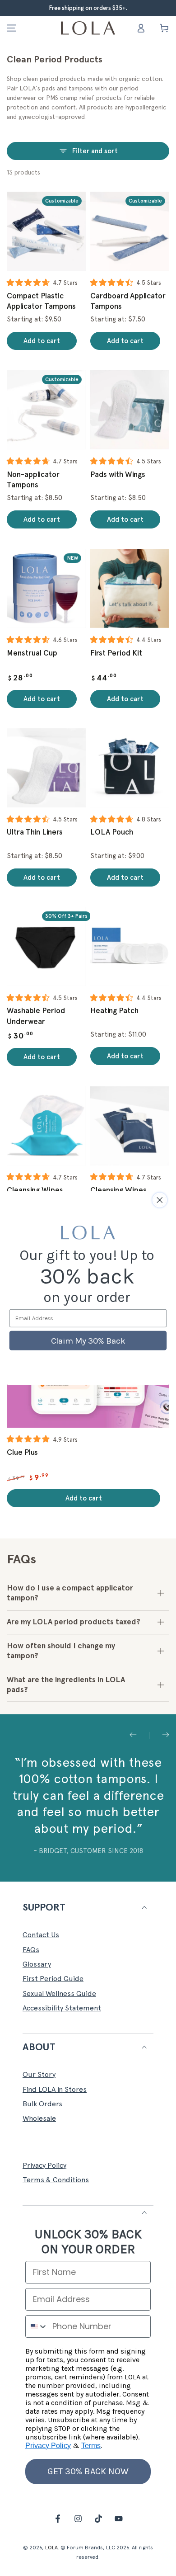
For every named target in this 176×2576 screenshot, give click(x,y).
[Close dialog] (160, 1200)
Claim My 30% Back (88, 1340)
